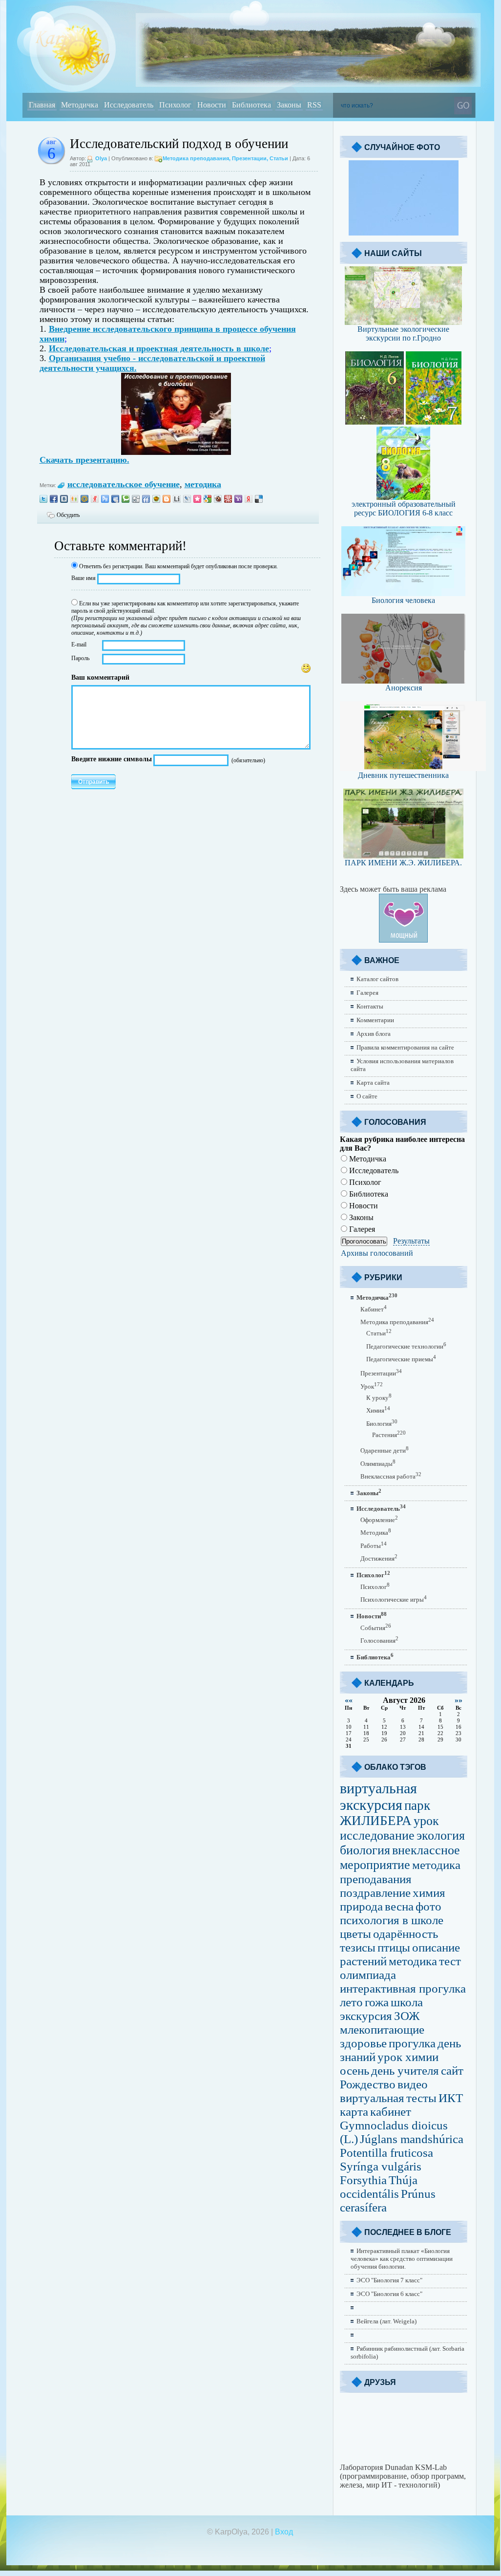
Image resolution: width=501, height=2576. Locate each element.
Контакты (370, 1006)
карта (354, 2112)
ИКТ (451, 2098)
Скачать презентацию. (84, 460)
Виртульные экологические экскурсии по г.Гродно (403, 333)
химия (429, 1893)
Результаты (411, 1241)
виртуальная (372, 2098)
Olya (101, 158)
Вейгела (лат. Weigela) (386, 2321)
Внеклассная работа (391, 1476)
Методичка (367, 1159)
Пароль (80, 658)
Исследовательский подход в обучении (179, 144)
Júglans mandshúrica (412, 2139)
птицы (394, 1947)
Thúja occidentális (379, 2187)
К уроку (379, 1398)
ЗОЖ (407, 2016)
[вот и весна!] (404, 233)
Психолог (364, 1182)
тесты (421, 2098)
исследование (377, 1835)
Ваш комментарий (100, 677)
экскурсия (366, 2016)
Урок (372, 1386)
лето (351, 2002)
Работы (374, 1546)
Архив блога (374, 1034)
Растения (389, 1435)
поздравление (375, 1893)
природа (361, 1906)
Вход (284, 2532)
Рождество (368, 2084)
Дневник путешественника (403, 775)
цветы (355, 1934)
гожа (377, 2002)
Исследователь (373, 1170)
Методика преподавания (196, 158)
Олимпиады (378, 1464)
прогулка (412, 2043)
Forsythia (363, 2180)
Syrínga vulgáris (381, 2166)
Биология (382, 1424)
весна (399, 1906)
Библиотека (368, 1194)
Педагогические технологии (406, 1346)
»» (459, 1700)
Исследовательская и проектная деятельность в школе (159, 348)
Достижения (379, 1558)
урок (426, 1821)
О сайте (367, 1096)
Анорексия (404, 688)
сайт (452, 2071)
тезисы (358, 1947)
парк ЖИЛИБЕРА (385, 1813)
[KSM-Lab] (403, 2460)
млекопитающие (382, 2029)
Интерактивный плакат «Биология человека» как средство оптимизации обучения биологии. (402, 2259)
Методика (376, 1533)
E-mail (79, 644)
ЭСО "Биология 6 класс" (389, 2294)
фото (428, 1906)
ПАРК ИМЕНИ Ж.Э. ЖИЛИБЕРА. (403, 863)
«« (349, 1700)
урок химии (408, 2057)
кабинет (391, 2112)
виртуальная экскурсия (378, 1796)
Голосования (379, 1641)
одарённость (406, 1934)
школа (407, 2002)
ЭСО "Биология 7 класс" (389, 2280)
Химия (378, 1410)
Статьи (279, 158)
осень (355, 2071)
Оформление (379, 1520)
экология (441, 1835)
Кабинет (374, 1309)
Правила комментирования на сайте (405, 1047)
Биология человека (403, 600)
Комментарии (375, 1020)
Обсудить (68, 515)
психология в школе (392, 1920)
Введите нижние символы (112, 759)
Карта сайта (373, 1083)
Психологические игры (394, 1599)
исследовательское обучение (124, 484)
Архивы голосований (377, 1253)
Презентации (249, 158)
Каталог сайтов (377, 979)
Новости (363, 1206)
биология (365, 1850)
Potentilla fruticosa (386, 2153)
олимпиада (368, 1975)
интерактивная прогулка (403, 1988)
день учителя (405, 2071)
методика (203, 484)
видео (413, 2084)
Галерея (367, 993)
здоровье (363, 2043)
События (376, 1628)
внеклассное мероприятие (400, 1857)
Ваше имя (83, 578)
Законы (360, 1217)
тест (450, 1961)
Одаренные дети (385, 1450)
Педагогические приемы (401, 1359)
